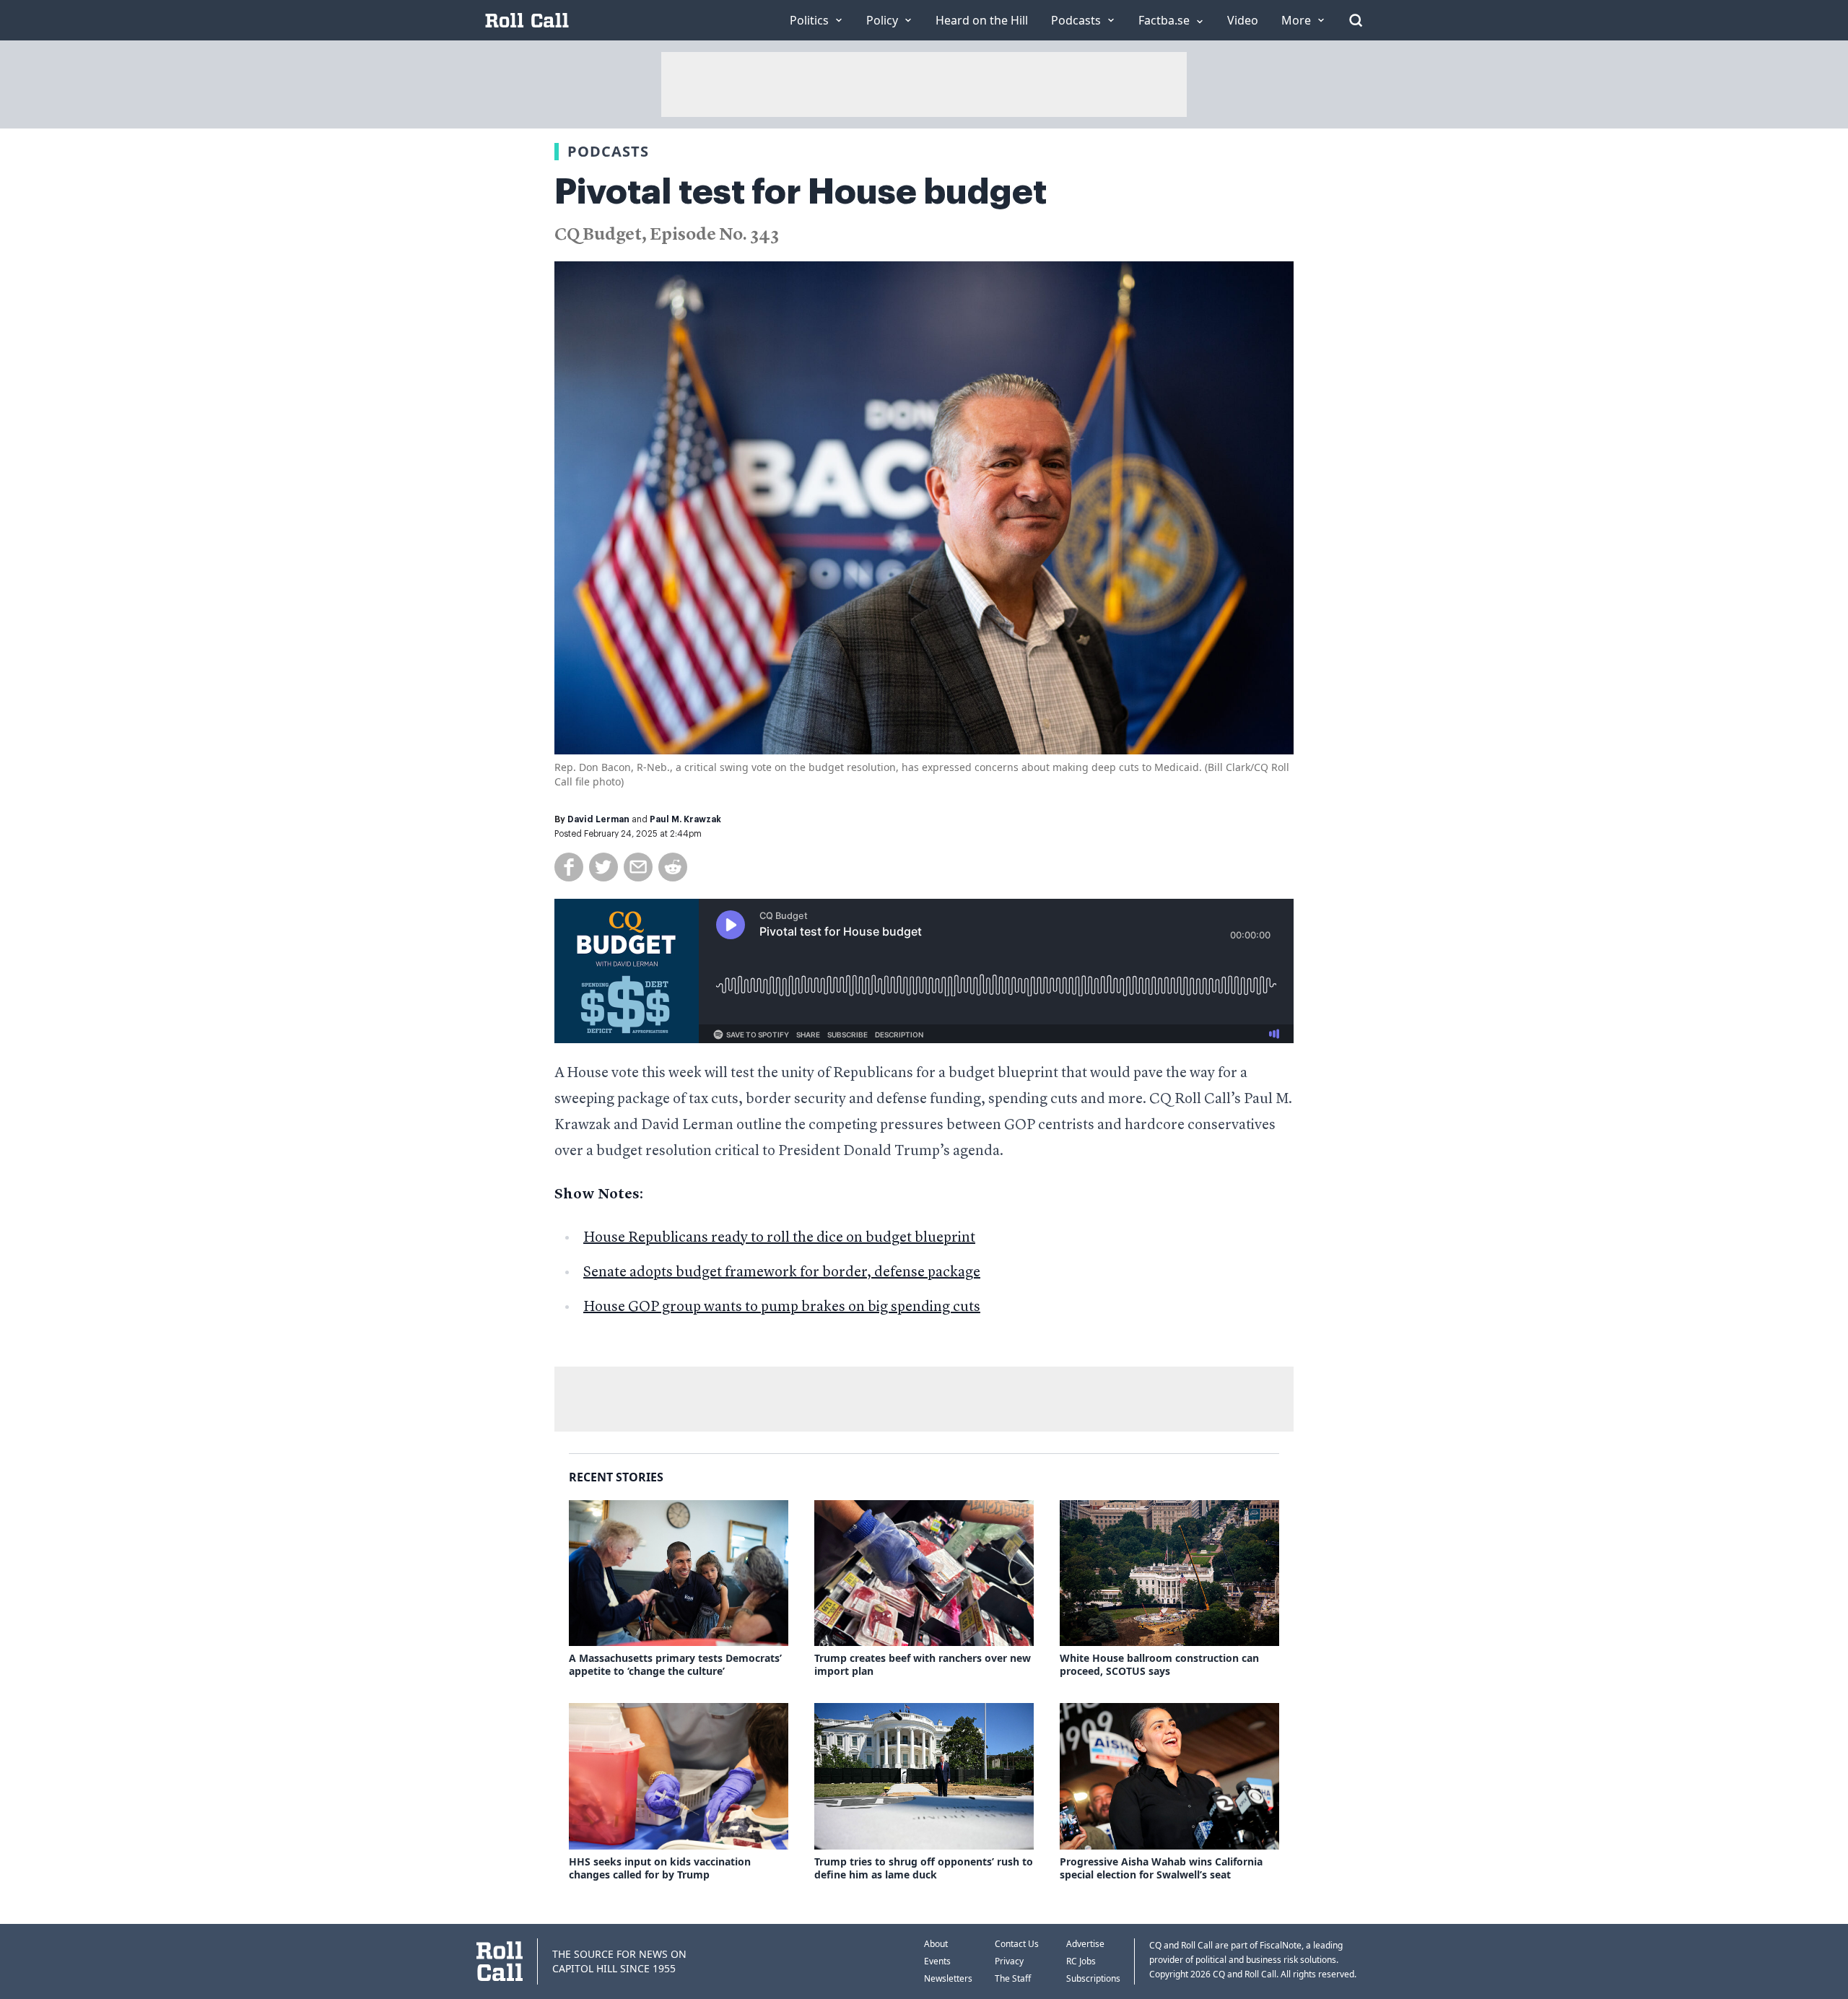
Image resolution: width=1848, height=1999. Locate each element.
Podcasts (608, 151)
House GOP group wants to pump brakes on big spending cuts (782, 1307)
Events (937, 1961)
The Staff (1013, 1978)
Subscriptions (1093, 1978)
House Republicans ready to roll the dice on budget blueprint (779, 1238)
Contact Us (1017, 1944)
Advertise (1085, 1944)
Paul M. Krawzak (685, 819)
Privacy (1009, 1961)
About (936, 1944)
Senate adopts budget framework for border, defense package (782, 1273)
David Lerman (598, 819)
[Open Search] (1356, 20)
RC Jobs (1081, 1961)
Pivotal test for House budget (801, 192)
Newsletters (948, 1978)
